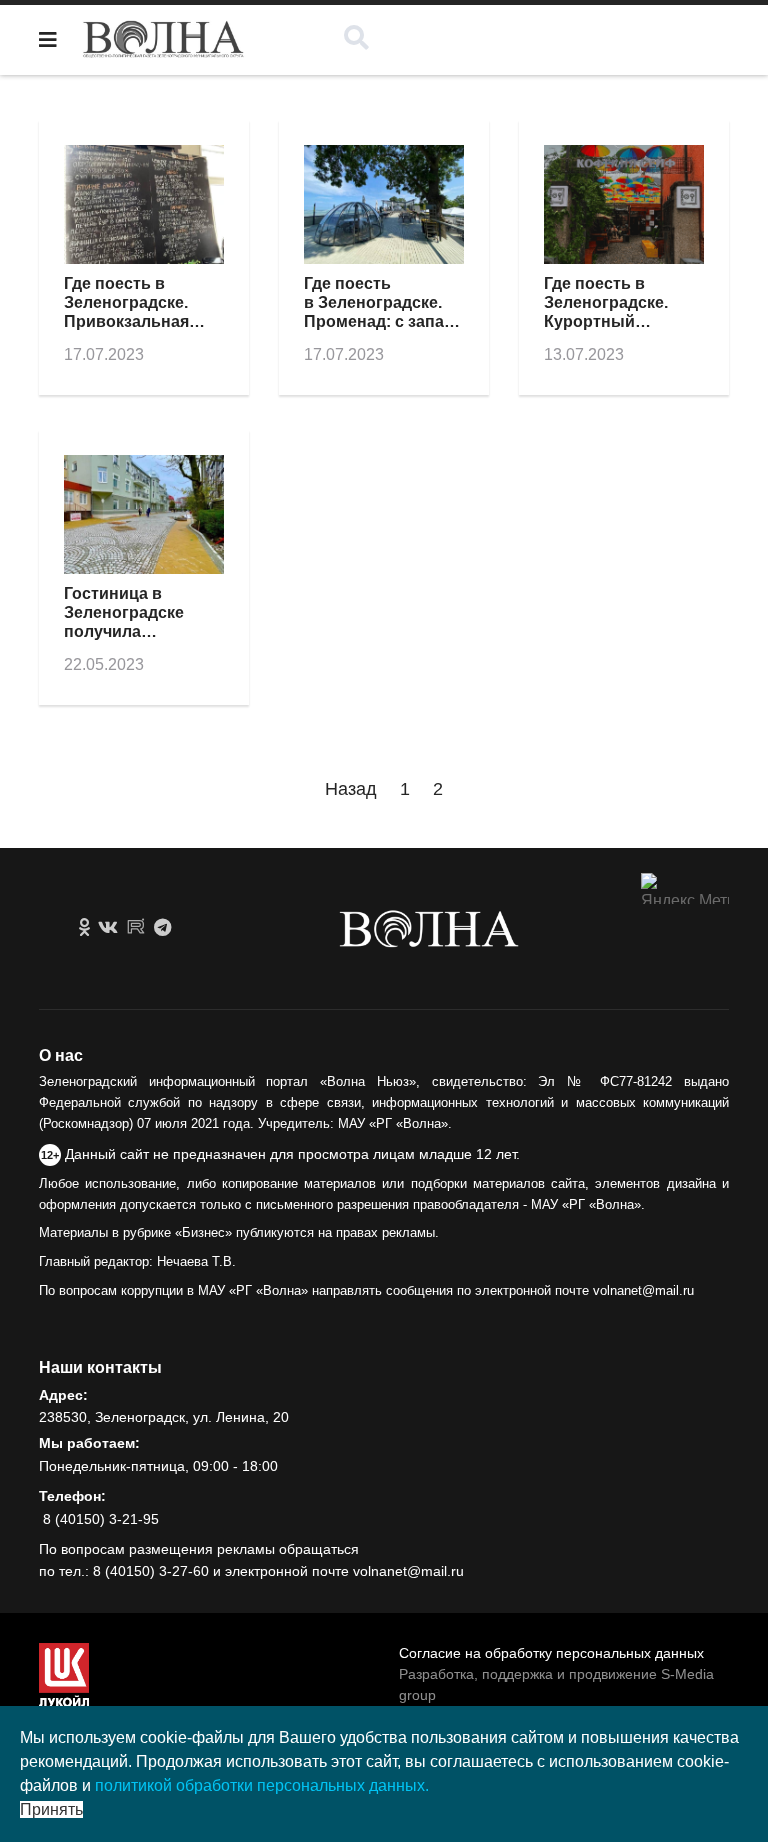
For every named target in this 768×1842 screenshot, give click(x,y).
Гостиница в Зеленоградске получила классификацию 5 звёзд (135, 632)
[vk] (108, 928)
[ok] (84, 928)
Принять (51, 1809)
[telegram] (162, 928)
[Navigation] (48, 40)
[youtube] (136, 928)
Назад (351, 789)
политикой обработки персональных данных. (262, 1785)
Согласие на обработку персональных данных (551, 1653)
